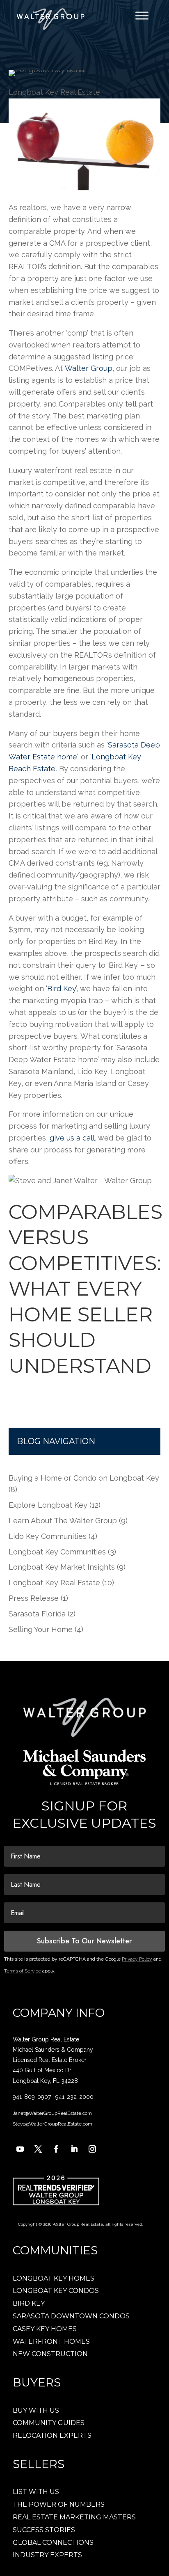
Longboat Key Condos (56, 2291)
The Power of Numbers (59, 2504)
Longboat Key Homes (54, 2278)
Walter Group (89, 368)
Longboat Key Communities (57, 1552)
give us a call (72, 1138)
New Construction (50, 2354)
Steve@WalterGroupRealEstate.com (53, 2124)
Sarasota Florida (37, 1614)
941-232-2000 (74, 2097)
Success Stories (44, 2530)
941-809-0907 (32, 2097)
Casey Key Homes (45, 2329)
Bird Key (62, 989)
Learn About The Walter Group (63, 1521)
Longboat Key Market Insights (62, 1567)
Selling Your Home (41, 1629)
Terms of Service (23, 1971)
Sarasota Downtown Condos (71, 2316)
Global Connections (53, 2543)
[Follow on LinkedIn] (74, 2149)
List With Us (36, 2492)
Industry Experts (47, 2555)
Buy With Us (36, 2410)
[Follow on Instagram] (92, 2149)
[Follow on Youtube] (20, 2149)
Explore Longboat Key (48, 1505)
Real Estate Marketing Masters (74, 2517)
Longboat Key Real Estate (54, 92)
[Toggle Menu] (142, 15)
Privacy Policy (137, 1959)
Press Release (34, 1598)
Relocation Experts (52, 2435)
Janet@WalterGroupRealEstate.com (52, 2113)
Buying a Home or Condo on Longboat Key (84, 1478)
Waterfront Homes (51, 2342)
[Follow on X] (38, 2149)
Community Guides (49, 2423)
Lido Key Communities (48, 1536)
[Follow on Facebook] (56, 2149)
